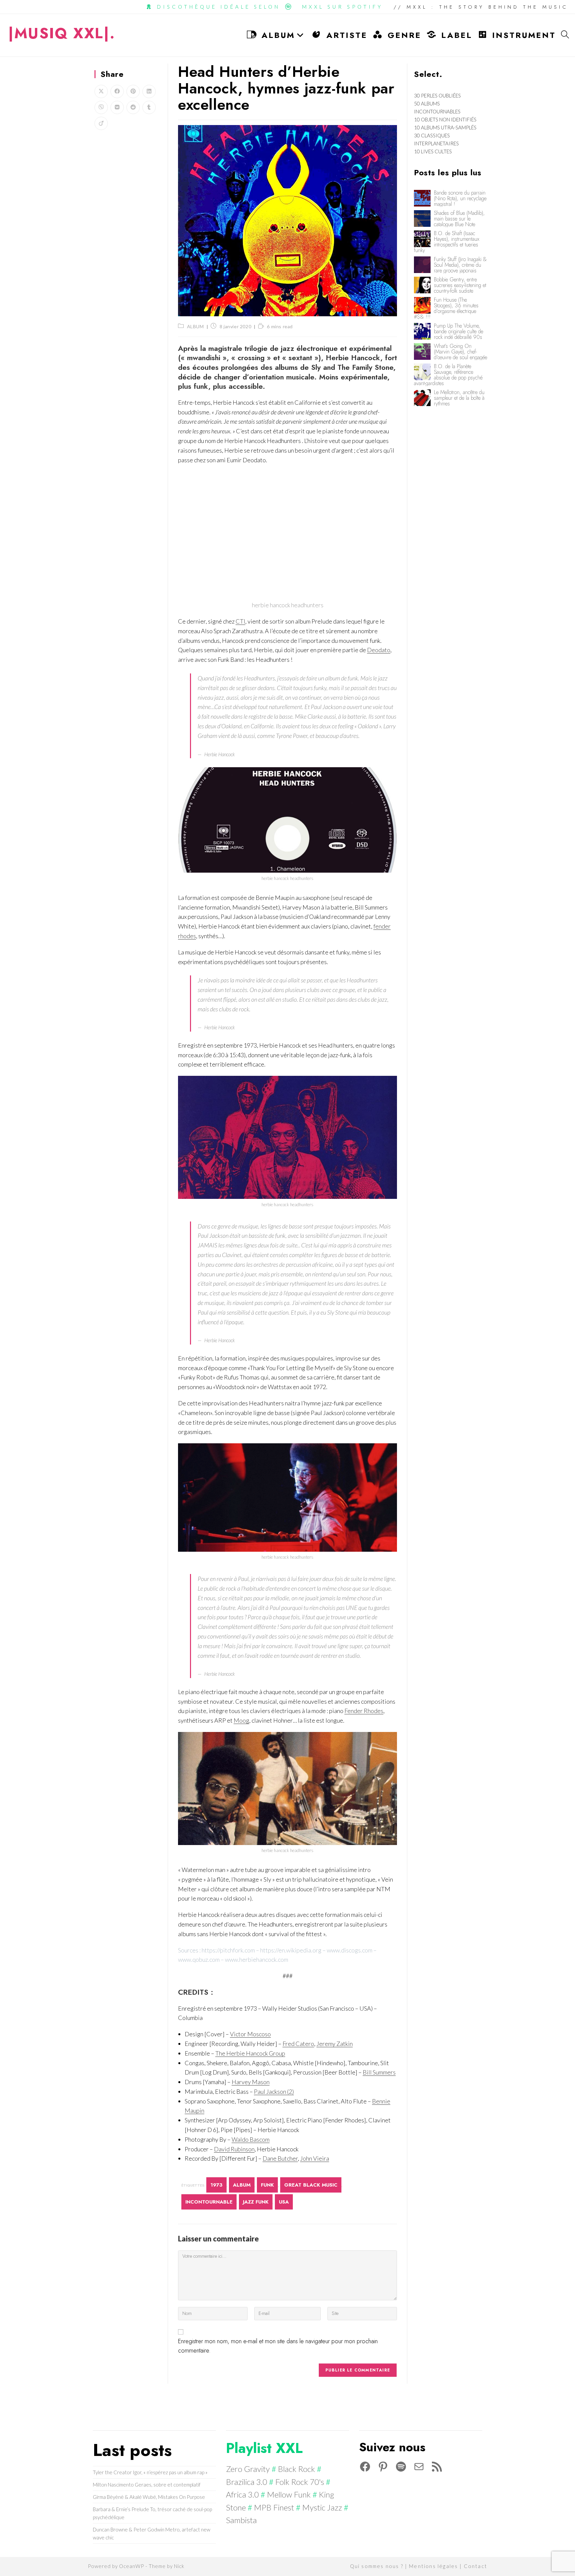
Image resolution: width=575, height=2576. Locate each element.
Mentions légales (433, 2566)
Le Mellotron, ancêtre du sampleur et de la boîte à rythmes (459, 398)
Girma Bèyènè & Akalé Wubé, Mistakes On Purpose (149, 2497)
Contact (476, 2566)
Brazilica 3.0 (247, 2482)
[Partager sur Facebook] (117, 91)
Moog (241, 1720)
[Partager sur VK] (117, 107)
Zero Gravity (248, 2469)
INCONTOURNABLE (209, 2202)
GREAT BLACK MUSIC (311, 2185)
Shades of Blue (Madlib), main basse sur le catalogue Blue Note (459, 219)
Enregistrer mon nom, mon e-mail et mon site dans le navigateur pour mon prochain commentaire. (278, 2346)
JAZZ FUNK (256, 2202)
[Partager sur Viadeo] (101, 123)
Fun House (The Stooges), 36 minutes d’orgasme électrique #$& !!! (446, 308)
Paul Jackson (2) (274, 2091)
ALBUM (195, 326)
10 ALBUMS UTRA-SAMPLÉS (445, 127)
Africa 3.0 (242, 2494)
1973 (216, 2185)
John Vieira (315, 2158)
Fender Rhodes (364, 1711)
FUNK (267, 2185)
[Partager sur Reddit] (133, 107)
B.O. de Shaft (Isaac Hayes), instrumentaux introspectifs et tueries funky (447, 242)
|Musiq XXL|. (62, 33)
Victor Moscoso (250, 2034)
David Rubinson (234, 2149)
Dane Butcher (280, 2158)
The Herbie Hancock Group (250, 2053)
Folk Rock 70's (300, 2482)
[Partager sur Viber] (101, 107)
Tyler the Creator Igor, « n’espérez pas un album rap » (150, 2472)
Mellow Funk (289, 2494)
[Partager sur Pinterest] (133, 91)
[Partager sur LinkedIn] (149, 91)
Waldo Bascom (251, 2139)
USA (284, 2202)
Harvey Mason (251, 2082)
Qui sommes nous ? (377, 2566)
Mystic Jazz (322, 2507)
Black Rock (296, 2469)
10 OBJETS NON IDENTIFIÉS (445, 119)
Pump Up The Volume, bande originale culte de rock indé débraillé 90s (459, 331)
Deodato (379, 650)
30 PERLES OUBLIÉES (437, 95)
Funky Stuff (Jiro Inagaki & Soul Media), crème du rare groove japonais (460, 265)
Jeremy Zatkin (335, 2044)
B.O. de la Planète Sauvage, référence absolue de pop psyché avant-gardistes (448, 375)
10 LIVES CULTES (433, 151)
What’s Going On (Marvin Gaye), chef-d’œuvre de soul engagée (461, 352)
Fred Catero (298, 2044)
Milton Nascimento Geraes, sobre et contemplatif (147, 2485)
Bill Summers (379, 2072)
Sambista (241, 2520)
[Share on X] (101, 91)
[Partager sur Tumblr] (149, 107)
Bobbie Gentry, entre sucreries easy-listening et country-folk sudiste (460, 285)
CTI (240, 621)
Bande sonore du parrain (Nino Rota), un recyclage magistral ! (460, 198)
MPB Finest (274, 2507)
